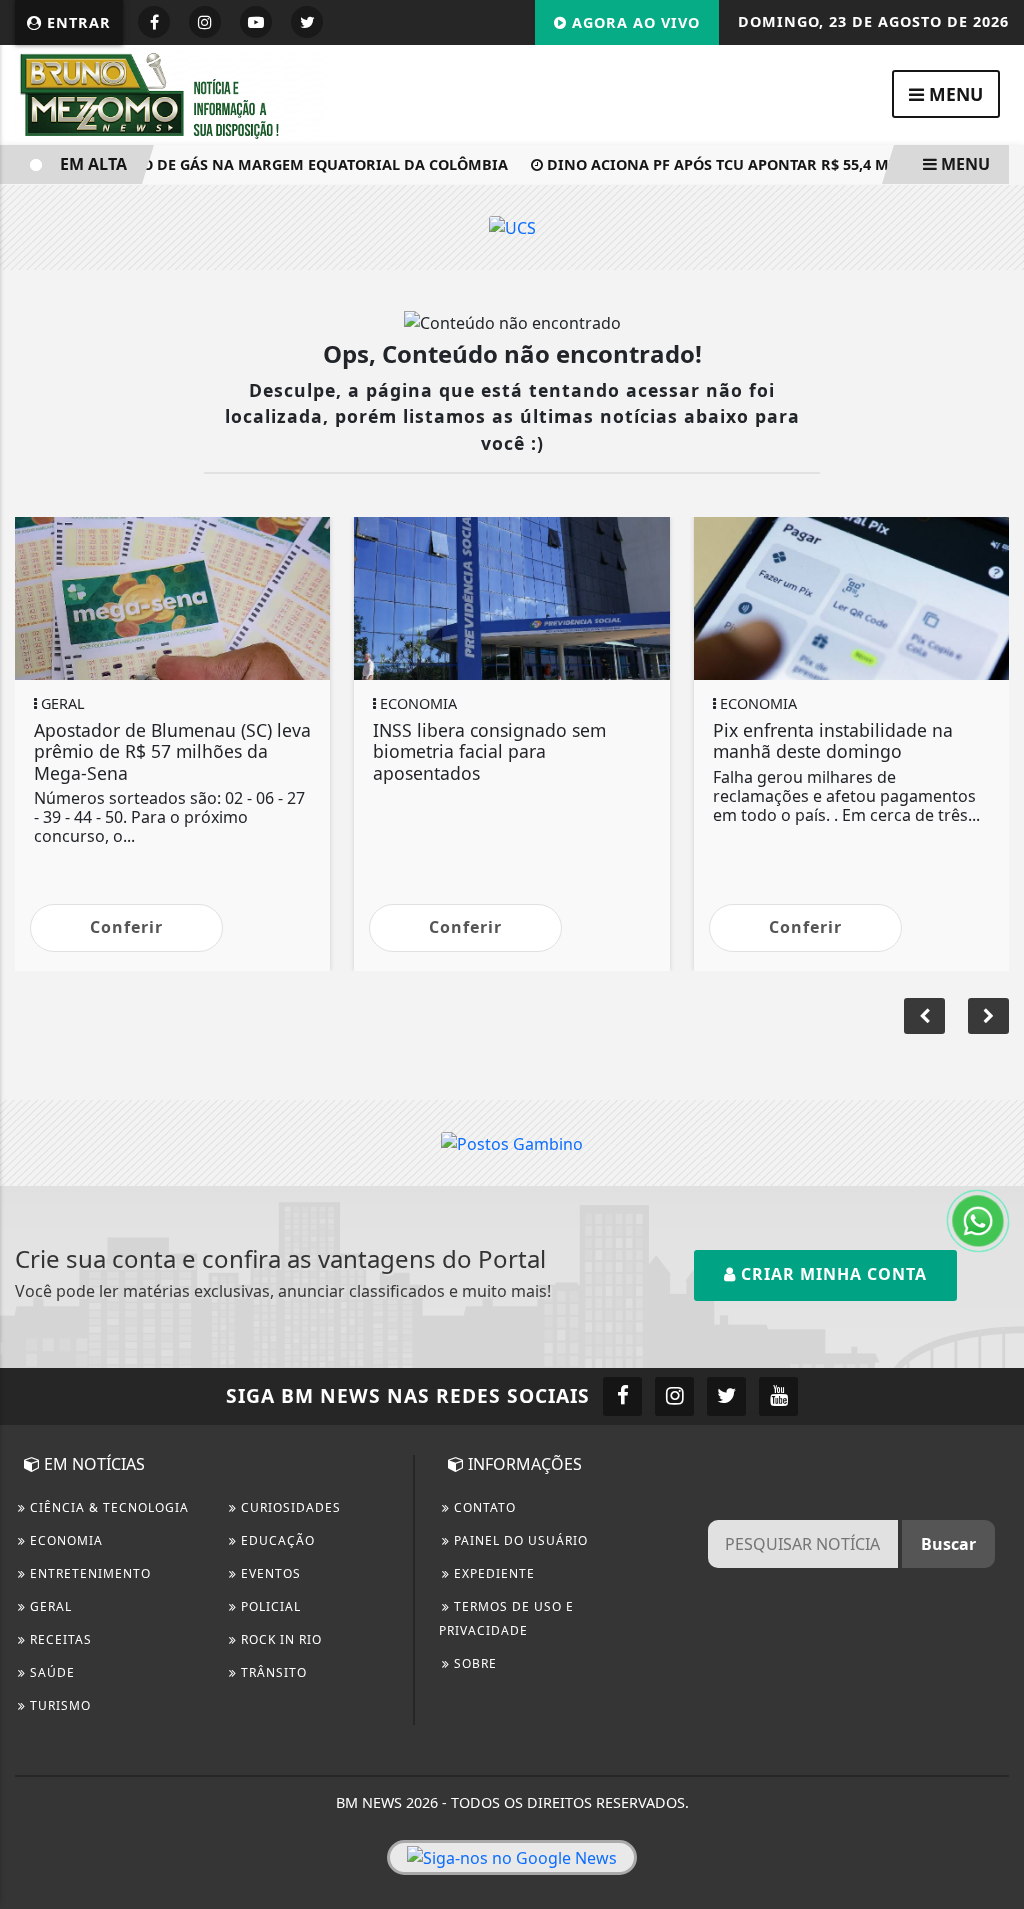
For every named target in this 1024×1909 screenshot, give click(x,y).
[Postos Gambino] (512, 1142)
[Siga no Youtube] (256, 22)
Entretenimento (88, 1573)
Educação (276, 1540)
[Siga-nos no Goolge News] (512, 1858)
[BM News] (175, 93)
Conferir (126, 927)
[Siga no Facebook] (154, 22)
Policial (269, 1606)
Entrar (76, 22)
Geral (49, 1606)
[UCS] (512, 227)
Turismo (58, 1705)
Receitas (59, 1639)
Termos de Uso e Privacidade (506, 1618)
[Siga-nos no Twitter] (726, 1396)
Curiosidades (289, 1507)
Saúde (50, 1672)
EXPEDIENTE (492, 1573)
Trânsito (272, 1672)
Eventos (269, 1573)
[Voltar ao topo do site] (993, 1145)
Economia (64, 1540)
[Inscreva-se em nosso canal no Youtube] (778, 1396)
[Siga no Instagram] (205, 22)
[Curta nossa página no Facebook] (622, 1396)
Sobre (473, 1663)
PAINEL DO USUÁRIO (519, 1540)
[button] (988, 1016)
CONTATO (483, 1507)
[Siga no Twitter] (307, 22)
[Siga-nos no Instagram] (674, 1396)
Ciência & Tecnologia (107, 1507)
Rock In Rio (279, 1639)
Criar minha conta (831, 1274)
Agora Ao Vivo (633, 22)
